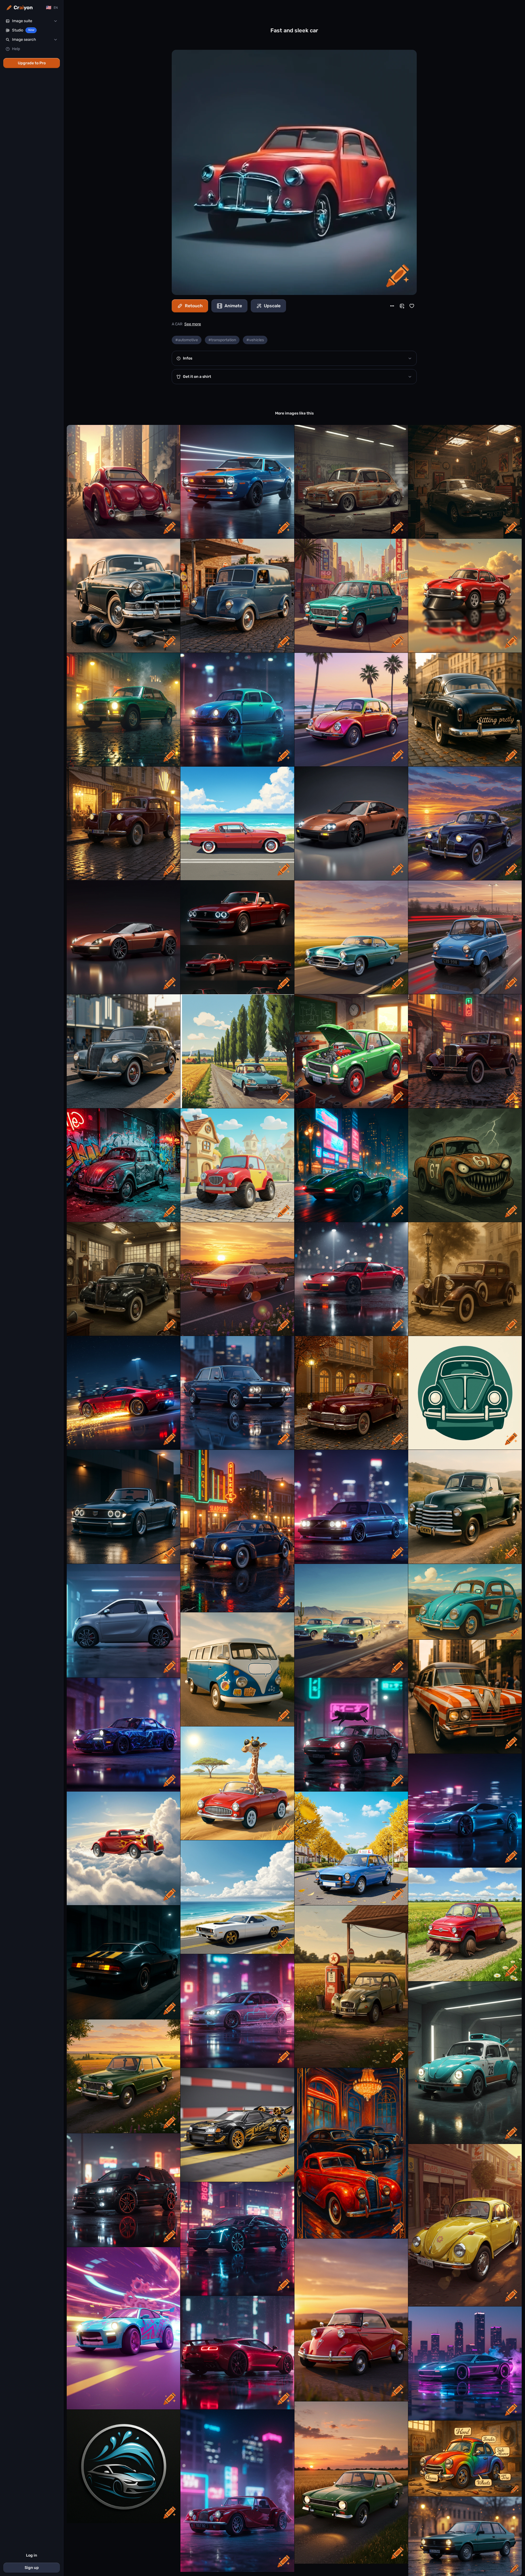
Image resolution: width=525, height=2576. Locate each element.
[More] (392, 306)
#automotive (187, 340)
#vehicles (255, 340)
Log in (32, 2555)
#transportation (222, 340)
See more (193, 324)
